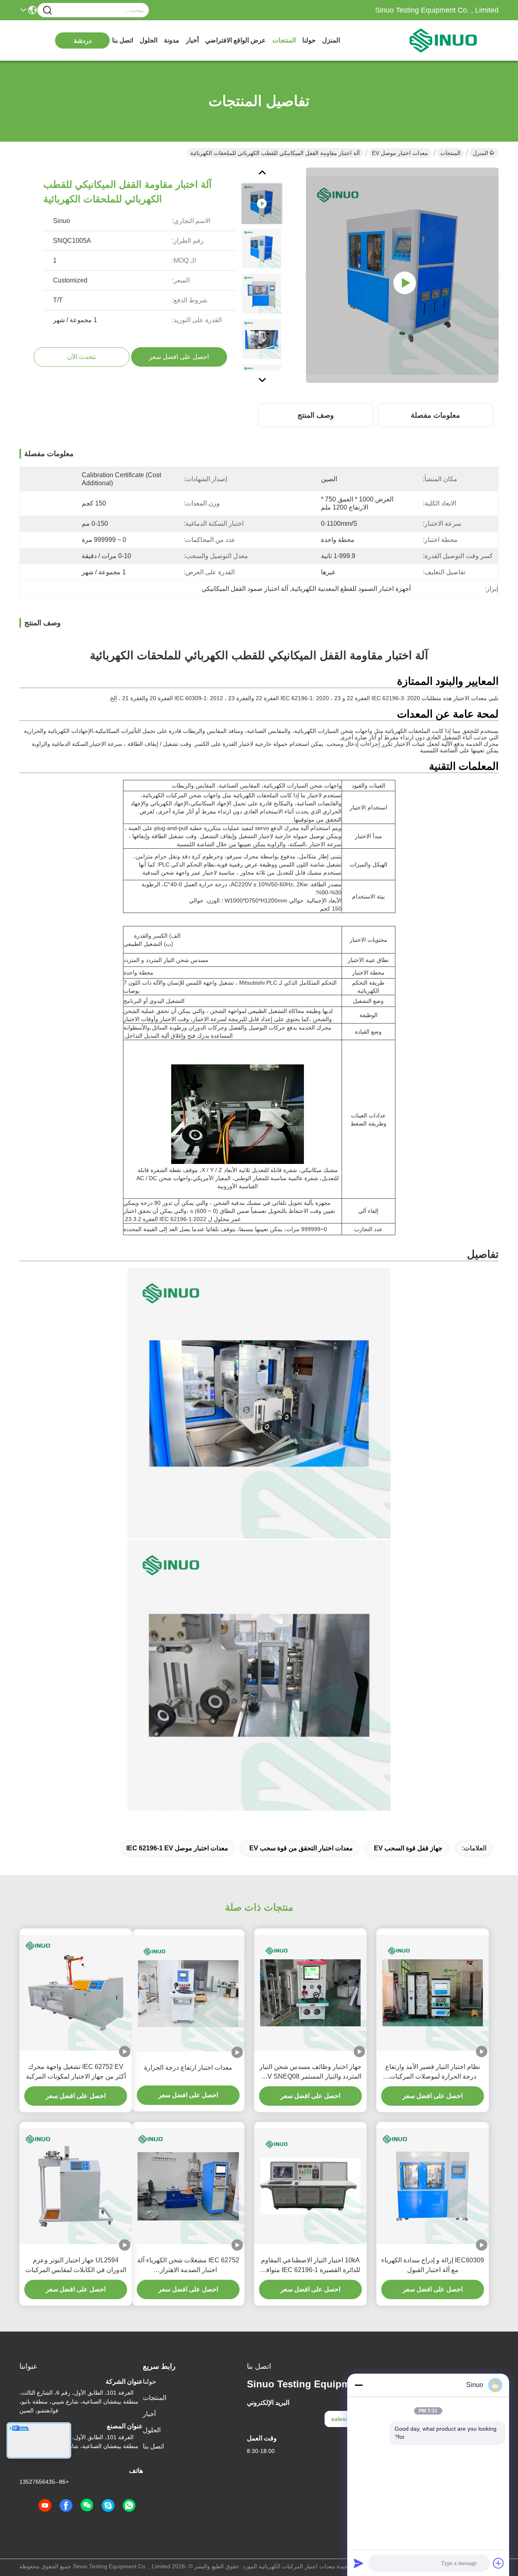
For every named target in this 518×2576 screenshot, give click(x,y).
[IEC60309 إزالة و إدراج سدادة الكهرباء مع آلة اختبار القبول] (433, 2186)
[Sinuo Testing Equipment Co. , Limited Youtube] (45, 2506)
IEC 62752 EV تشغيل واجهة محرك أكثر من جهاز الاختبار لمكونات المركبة (76, 2072)
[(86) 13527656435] (108, 2506)
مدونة (172, 40)
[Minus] (359, 2385)
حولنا (309, 40)
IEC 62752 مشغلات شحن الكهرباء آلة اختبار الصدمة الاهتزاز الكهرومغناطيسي (188, 2266)
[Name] (47, 10)
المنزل (331, 40)
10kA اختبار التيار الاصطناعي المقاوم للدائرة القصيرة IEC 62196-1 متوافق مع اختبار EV (311, 2266)
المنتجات (284, 40)
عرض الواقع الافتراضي (236, 40)
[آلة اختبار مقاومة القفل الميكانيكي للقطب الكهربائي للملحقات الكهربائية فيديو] (402, 275)
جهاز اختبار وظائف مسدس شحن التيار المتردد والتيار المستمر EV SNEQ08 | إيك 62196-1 (310, 2072)
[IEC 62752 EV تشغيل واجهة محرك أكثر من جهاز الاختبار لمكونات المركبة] (76, 1993)
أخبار (192, 40)
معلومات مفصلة (435, 415)
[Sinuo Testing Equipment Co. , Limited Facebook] (66, 2506)
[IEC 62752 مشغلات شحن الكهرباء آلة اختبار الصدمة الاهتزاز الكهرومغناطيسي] (188, 2186)
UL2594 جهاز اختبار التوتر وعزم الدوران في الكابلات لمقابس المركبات (76, 2265)
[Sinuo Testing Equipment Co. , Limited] (454, 40)
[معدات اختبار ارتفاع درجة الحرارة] (188, 1994)
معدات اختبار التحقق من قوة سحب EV (301, 1848)
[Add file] (499, 2563)
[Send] (359, 2563)
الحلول (149, 40)
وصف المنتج (316, 415)
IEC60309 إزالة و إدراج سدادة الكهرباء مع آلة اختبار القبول (433, 2265)
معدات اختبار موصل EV (400, 153)
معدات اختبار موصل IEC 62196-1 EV (177, 1848)
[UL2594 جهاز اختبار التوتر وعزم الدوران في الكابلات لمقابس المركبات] (76, 2186)
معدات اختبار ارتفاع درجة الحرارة (188, 2067)
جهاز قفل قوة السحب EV (408, 1848)
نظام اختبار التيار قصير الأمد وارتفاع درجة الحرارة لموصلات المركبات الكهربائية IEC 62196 (433, 2072)
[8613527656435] (129, 2506)
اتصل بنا (123, 40)
